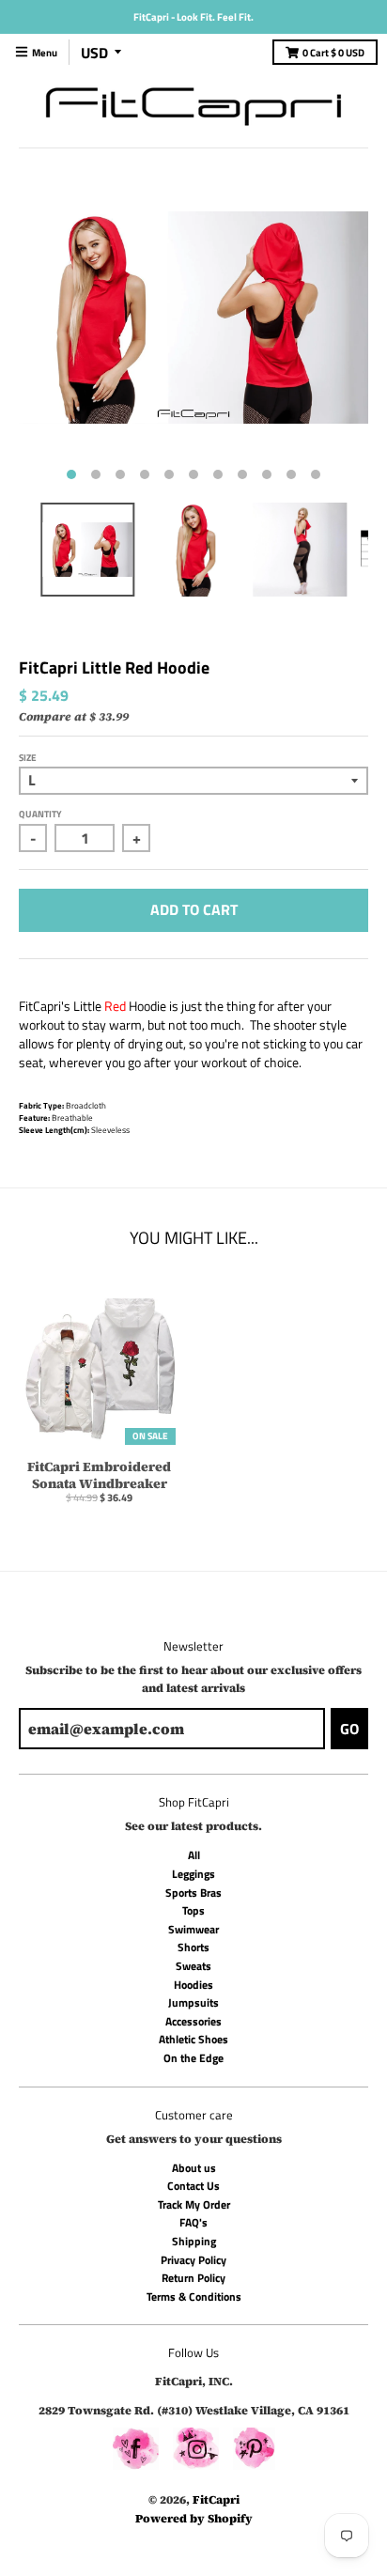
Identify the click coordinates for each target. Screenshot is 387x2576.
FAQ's (193, 2222)
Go (349, 1729)
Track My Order (194, 2204)
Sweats (193, 1966)
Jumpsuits (193, 2002)
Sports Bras (193, 1893)
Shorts (193, 1947)
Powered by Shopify (194, 2518)
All (194, 1855)
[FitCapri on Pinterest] (254, 2451)
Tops (193, 1910)
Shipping (194, 2241)
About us (194, 2168)
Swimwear (193, 1929)
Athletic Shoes (193, 2039)
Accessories (193, 2021)
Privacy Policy (193, 2260)
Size (28, 758)
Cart (333, 53)
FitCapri (216, 2499)
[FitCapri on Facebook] (136, 2451)
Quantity (40, 814)
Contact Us (193, 2186)
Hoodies (193, 1985)
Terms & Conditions (194, 2297)
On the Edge (193, 2058)
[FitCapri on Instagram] (196, 2451)
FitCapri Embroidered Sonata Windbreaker (99, 1475)
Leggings (193, 1874)
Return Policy (193, 2278)
